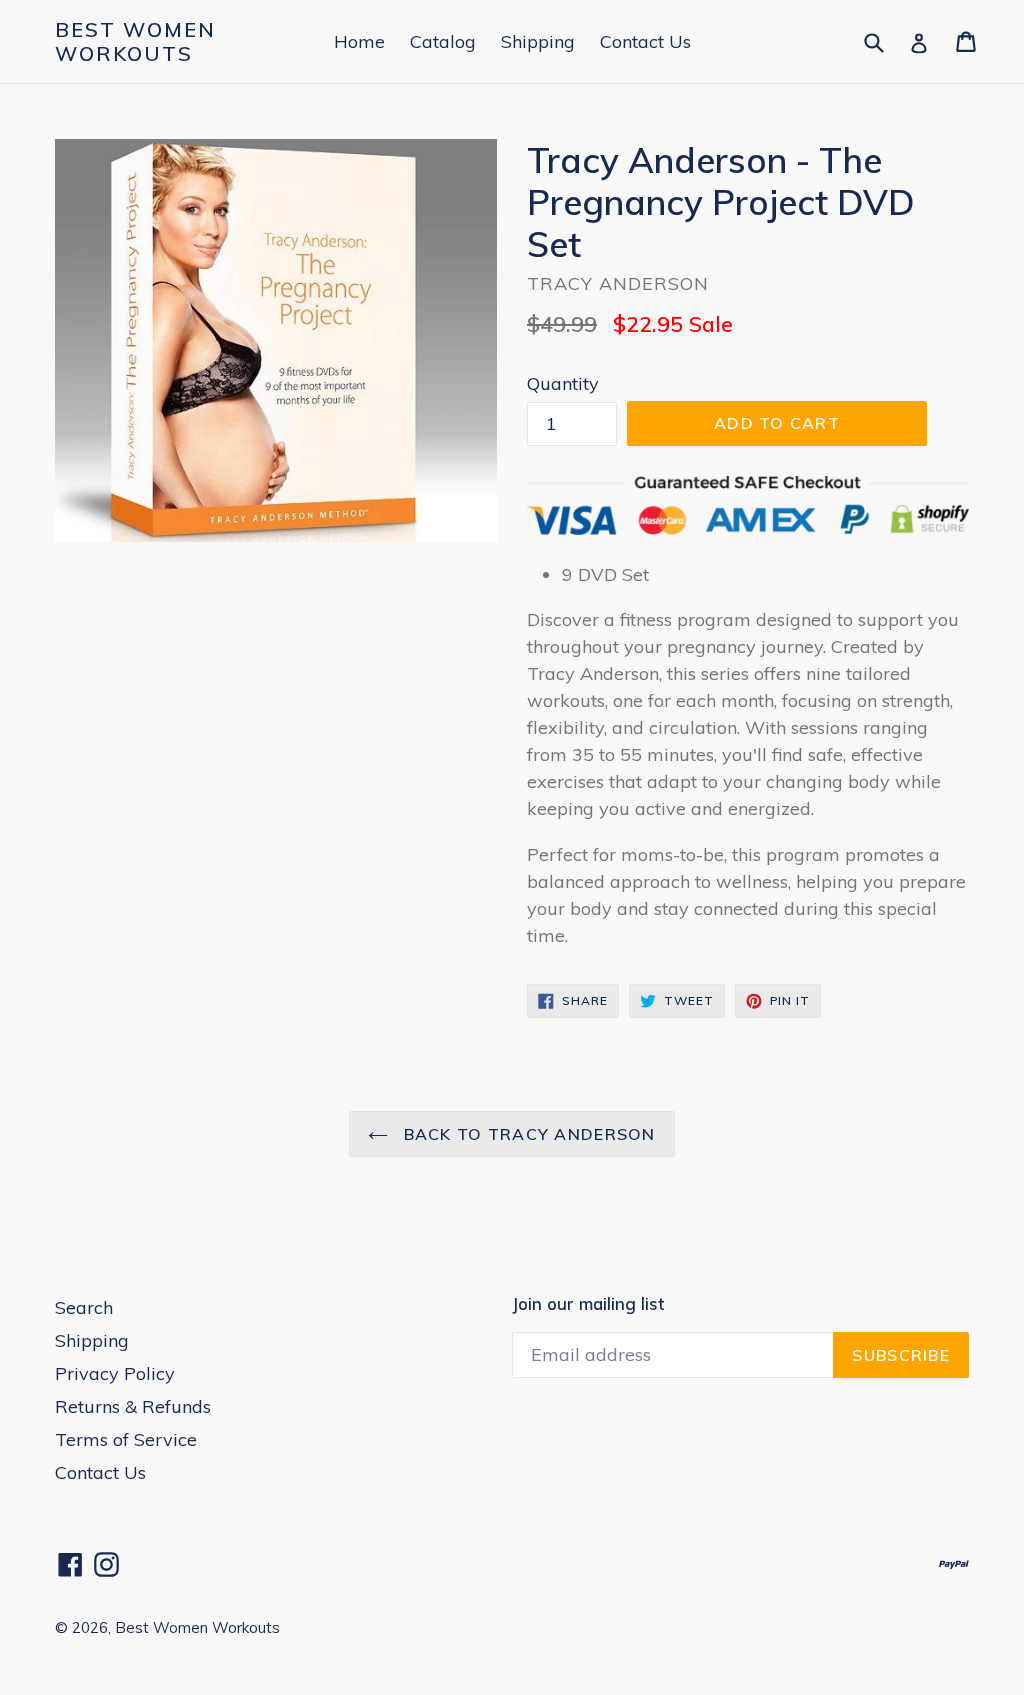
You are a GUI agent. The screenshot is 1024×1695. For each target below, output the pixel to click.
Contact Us (645, 41)
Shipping (538, 41)
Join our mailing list (588, 1304)
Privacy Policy (115, 1373)
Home (359, 41)
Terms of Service (126, 1439)
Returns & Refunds (133, 1406)
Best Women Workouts (135, 42)
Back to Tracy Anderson (526, 1134)
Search (84, 1307)
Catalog (443, 41)
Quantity (563, 383)
